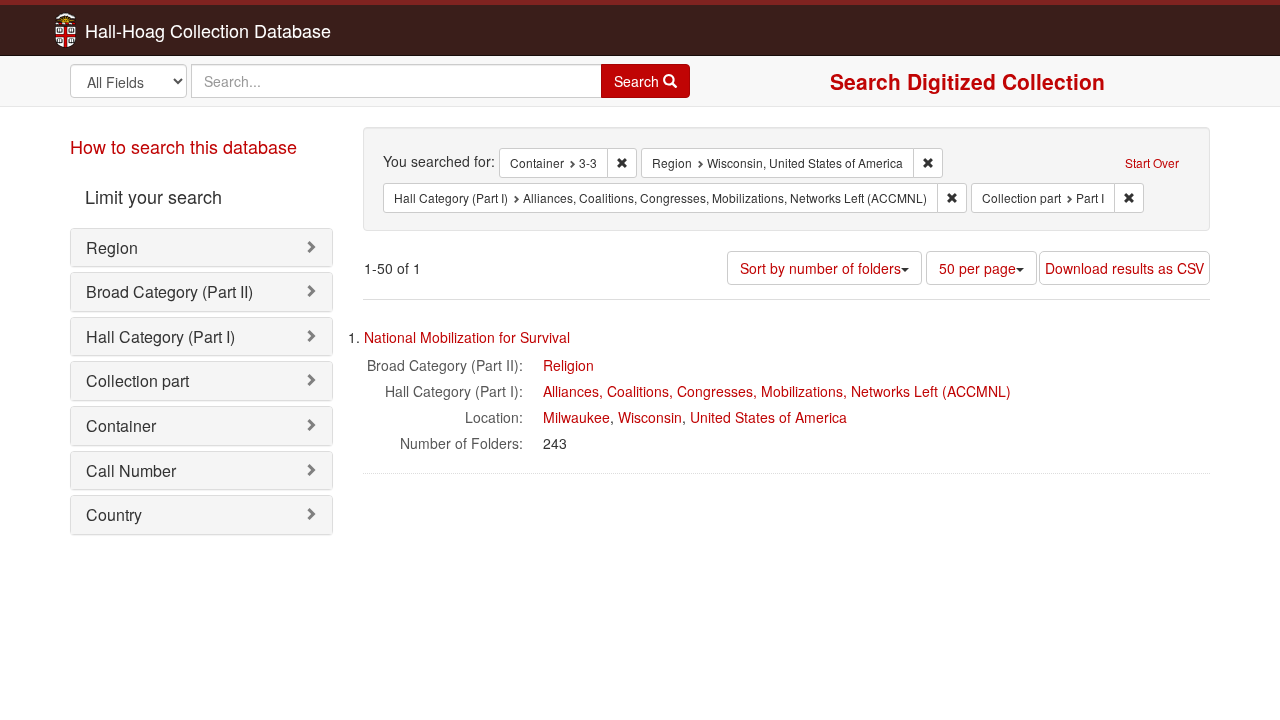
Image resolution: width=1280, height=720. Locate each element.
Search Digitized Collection (967, 81)
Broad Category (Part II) (169, 291)
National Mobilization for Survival (467, 337)
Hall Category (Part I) (160, 336)
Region (112, 247)
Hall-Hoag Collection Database (145, 30)
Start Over (1152, 162)
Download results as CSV (1124, 268)
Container (121, 425)
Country (114, 514)
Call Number (131, 470)
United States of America (768, 417)
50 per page (977, 268)
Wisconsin (650, 417)
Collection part (137, 380)
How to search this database (183, 146)
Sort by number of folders (820, 268)
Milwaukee (576, 417)
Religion (568, 365)
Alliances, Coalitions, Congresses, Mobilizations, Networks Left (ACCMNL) (777, 391)
